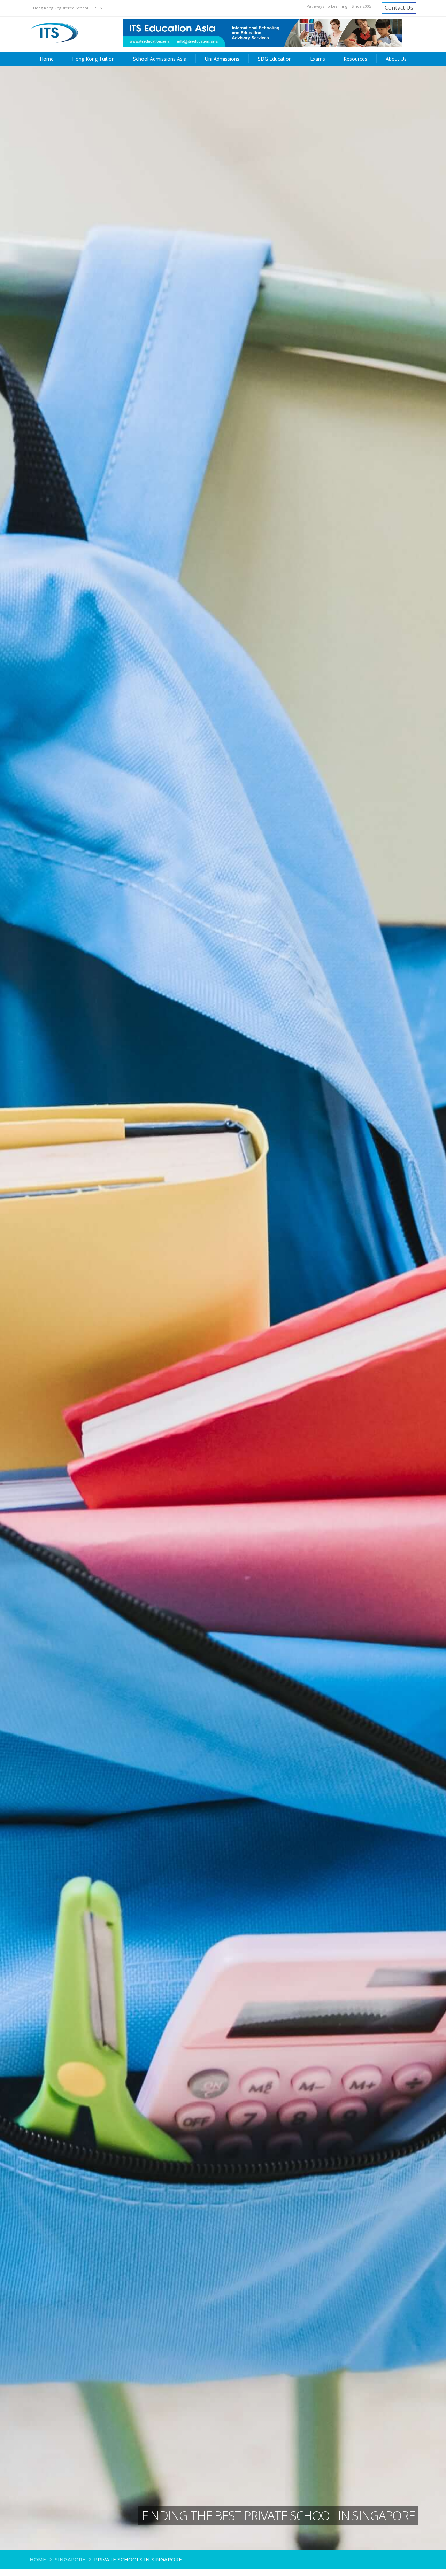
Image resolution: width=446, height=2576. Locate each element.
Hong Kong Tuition (93, 59)
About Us (396, 59)
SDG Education (275, 59)
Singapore (70, 2559)
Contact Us (399, 8)
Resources (355, 59)
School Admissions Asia (160, 59)
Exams (318, 59)
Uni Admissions (222, 59)
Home (47, 59)
